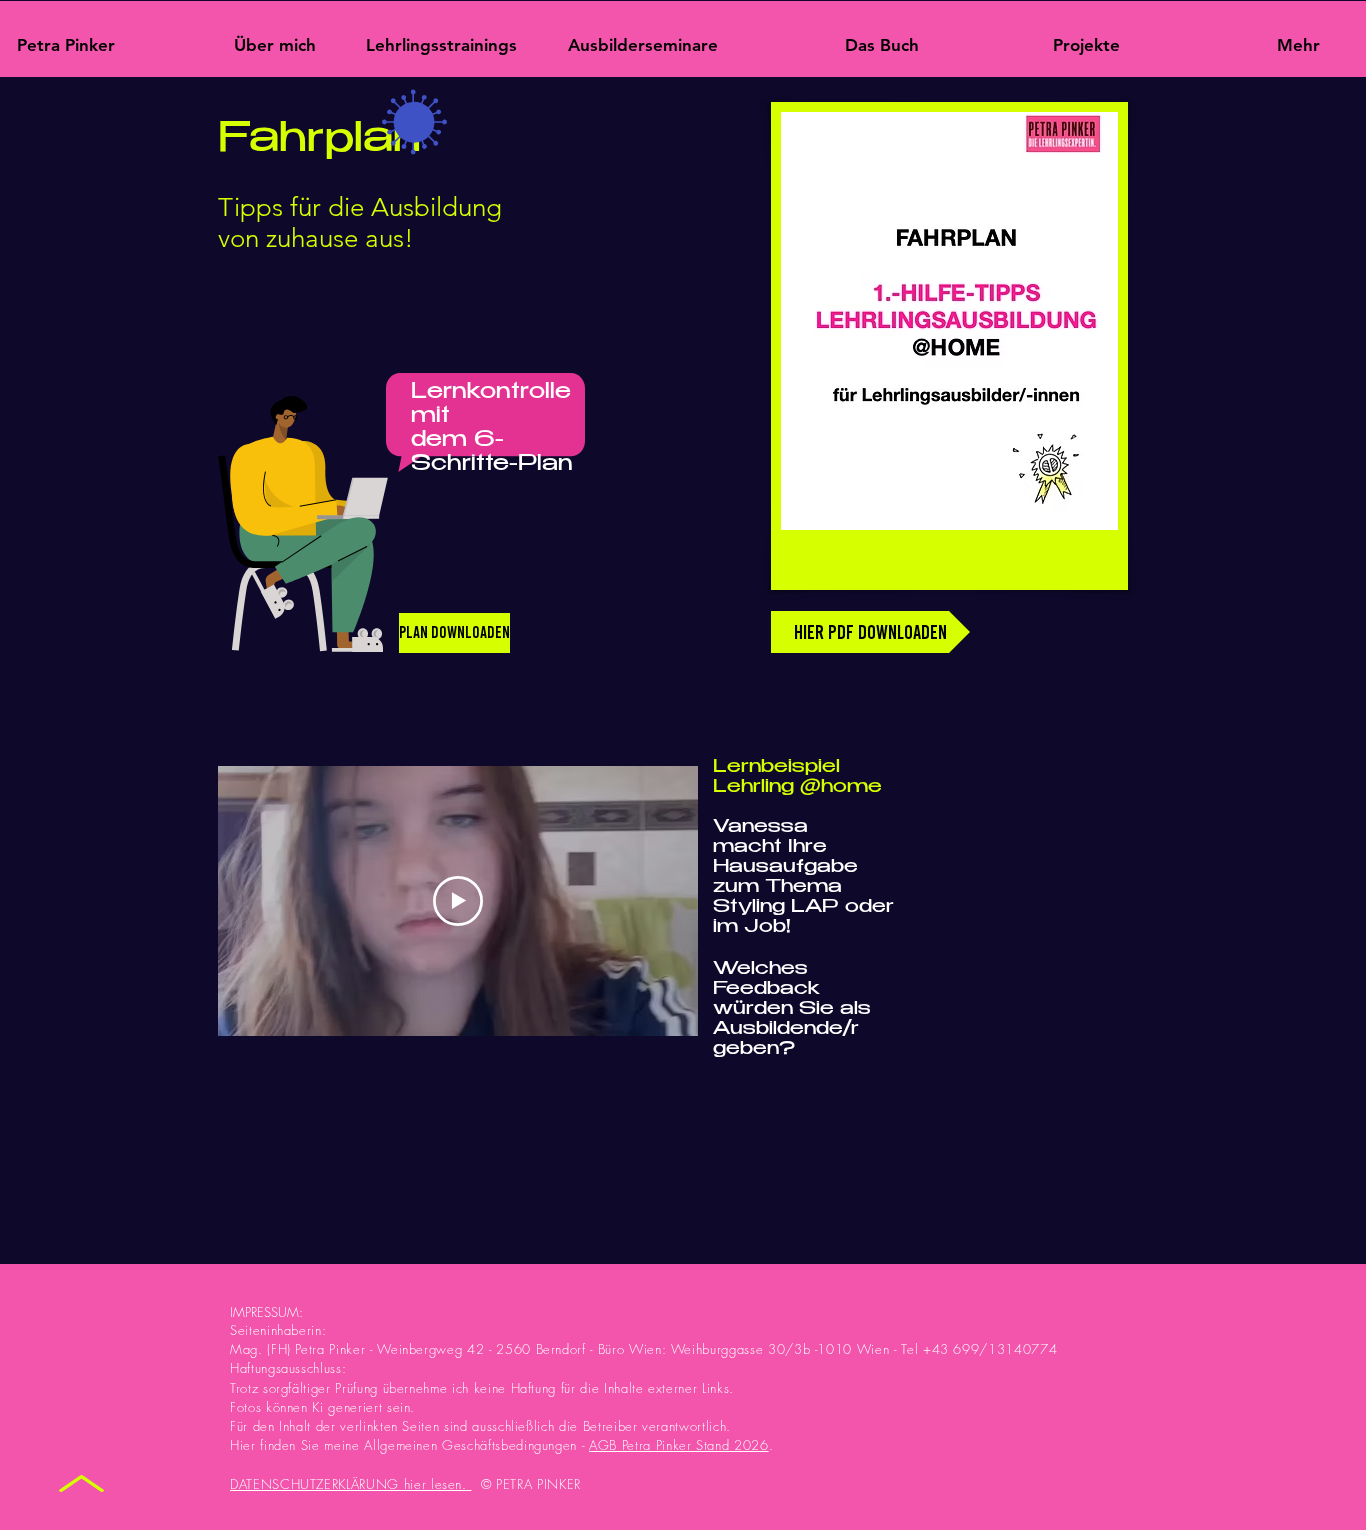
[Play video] (458, 901)
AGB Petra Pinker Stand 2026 (679, 1445)
